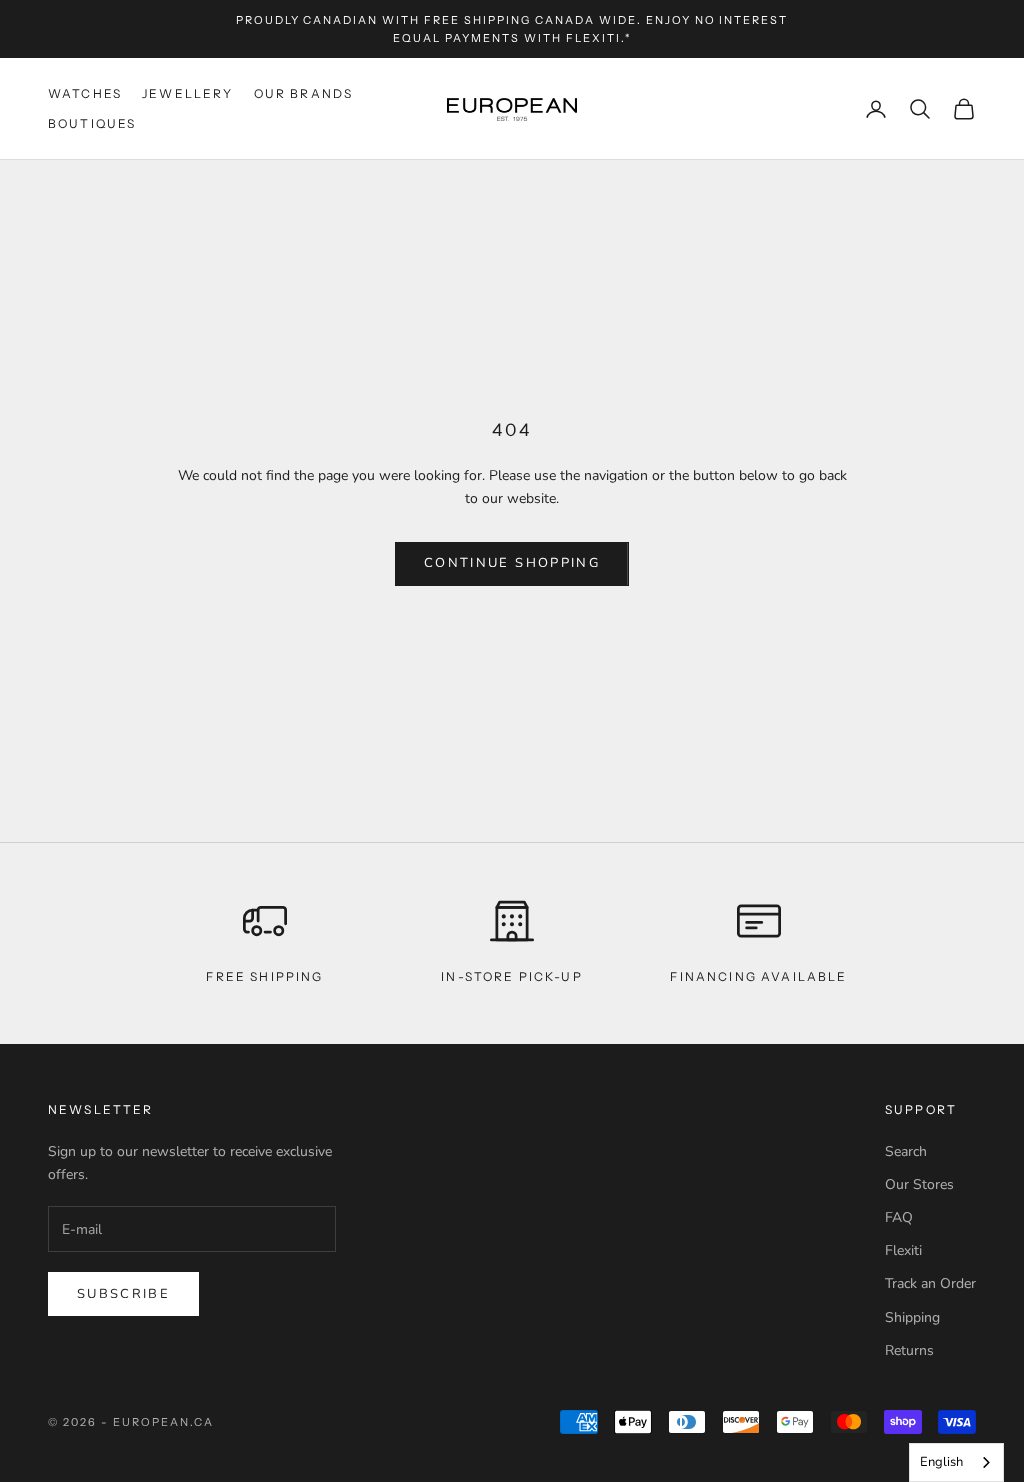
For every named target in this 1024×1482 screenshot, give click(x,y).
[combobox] (956, 1462)
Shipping (912, 1317)
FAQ (899, 1217)
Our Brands (304, 93)
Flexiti (903, 1250)
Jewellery (187, 93)
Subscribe (123, 1294)
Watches (85, 93)
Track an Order (930, 1283)
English (941, 1462)
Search (906, 1151)
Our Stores (919, 1184)
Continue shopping (512, 563)
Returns (909, 1350)
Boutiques (92, 123)
